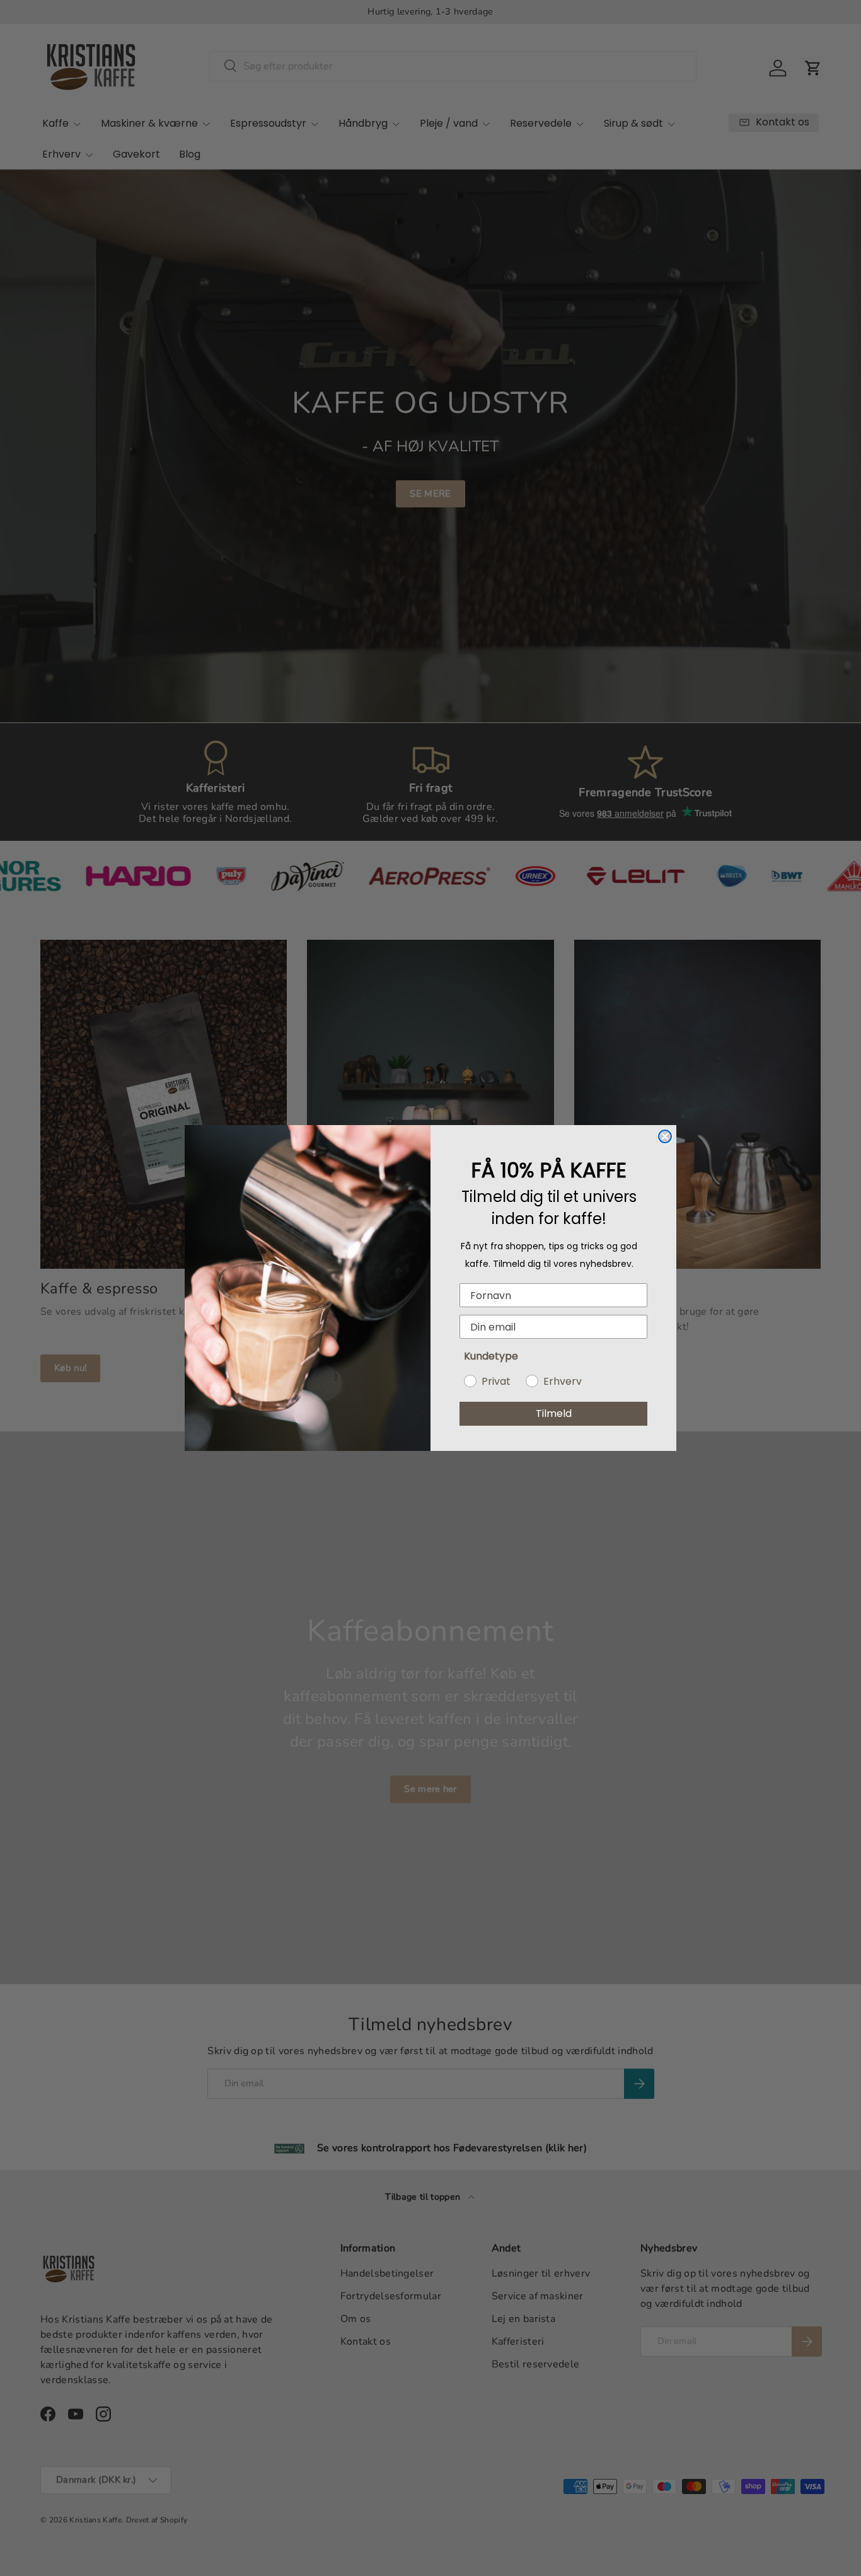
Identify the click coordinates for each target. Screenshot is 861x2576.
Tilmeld (554, 1413)
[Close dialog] (665, 1136)
